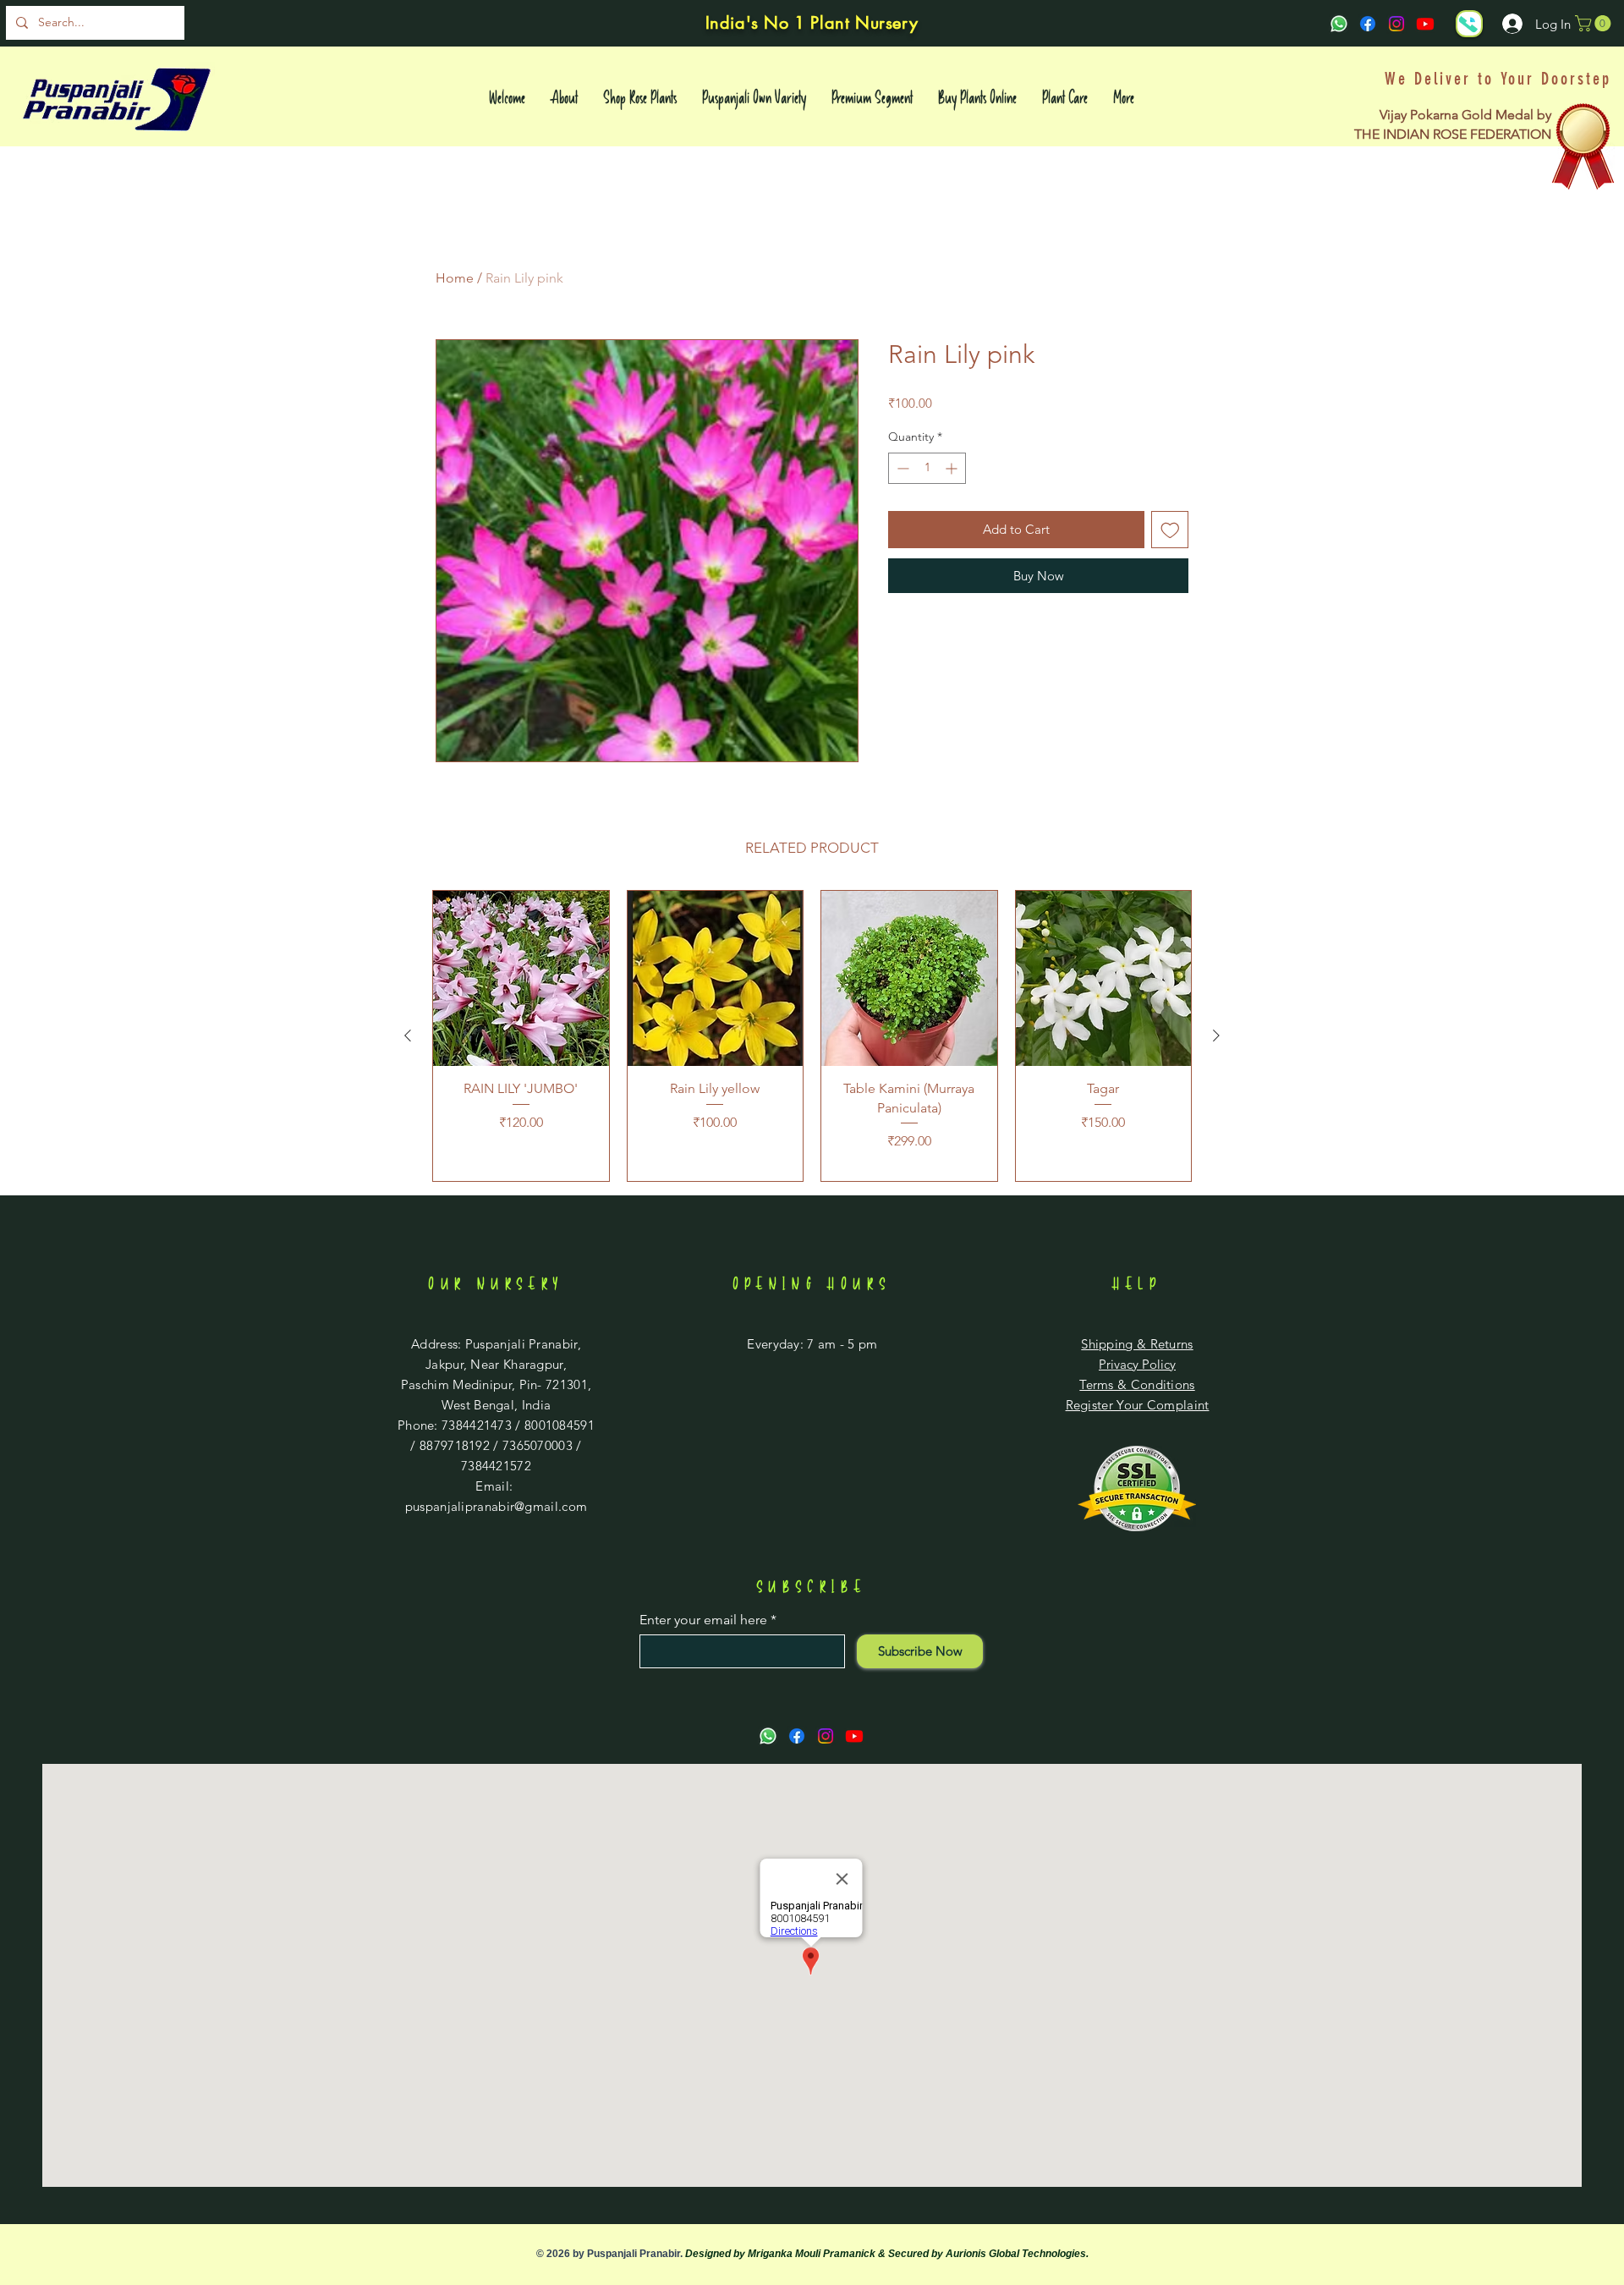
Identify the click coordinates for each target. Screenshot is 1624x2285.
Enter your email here (703, 1620)
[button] (1595, 23)
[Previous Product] (408, 1035)
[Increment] (953, 468)
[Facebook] (1368, 24)
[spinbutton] (927, 468)
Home (455, 278)
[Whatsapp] (1339, 24)
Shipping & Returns (1137, 1344)
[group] (812, 1036)
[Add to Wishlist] (1170, 530)
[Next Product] (1216, 1035)
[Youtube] (1425, 24)
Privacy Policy (1137, 1364)
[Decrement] (901, 468)
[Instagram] (1396, 24)
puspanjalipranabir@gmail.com (496, 1506)
